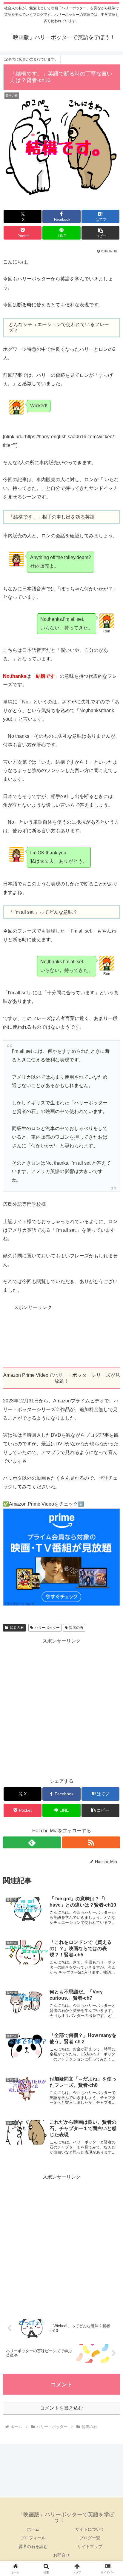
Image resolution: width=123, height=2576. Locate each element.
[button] (100, 233)
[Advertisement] (61, 1335)
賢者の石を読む (33, 2546)
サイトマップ (90, 2546)
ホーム (33, 2529)
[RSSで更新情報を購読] (91, 1842)
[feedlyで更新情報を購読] (32, 1842)
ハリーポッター (47, 1628)
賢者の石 (17, 1628)
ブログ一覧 (90, 2538)
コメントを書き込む (61, 2408)
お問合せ (61, 2555)
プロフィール (33, 2538)
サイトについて (90, 2529)
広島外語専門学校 (22, 1204)
